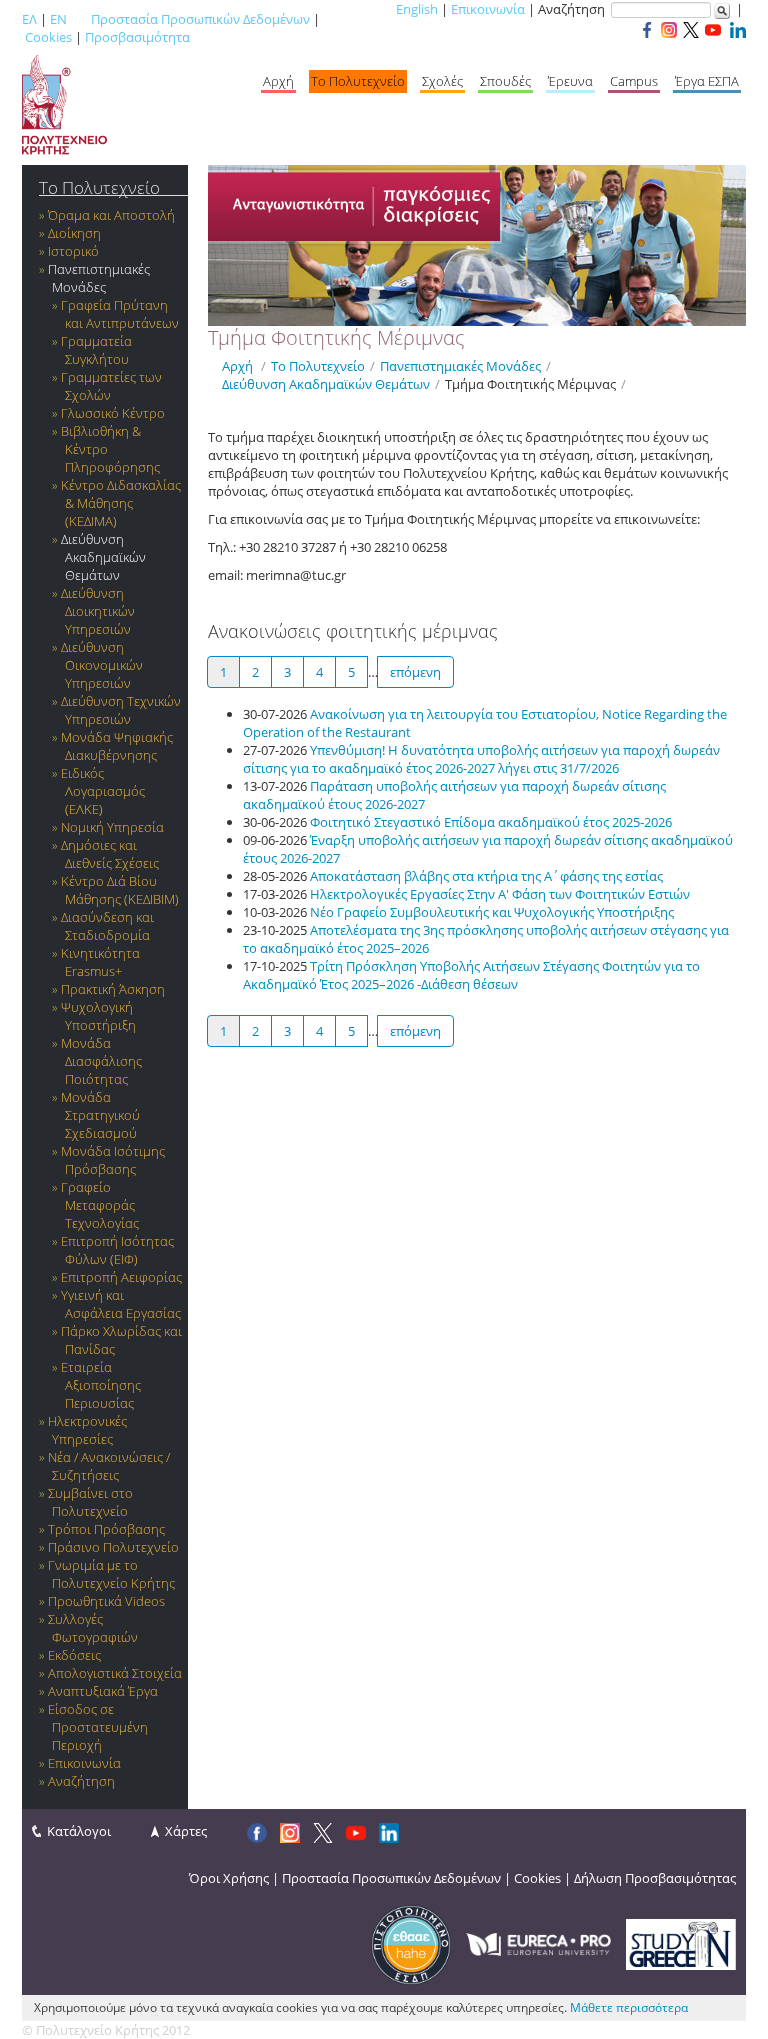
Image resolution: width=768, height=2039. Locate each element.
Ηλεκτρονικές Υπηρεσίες (87, 1430)
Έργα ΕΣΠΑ (707, 81)
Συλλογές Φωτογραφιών (93, 1628)
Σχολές (442, 81)
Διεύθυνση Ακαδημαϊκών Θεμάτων (103, 557)
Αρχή (278, 81)
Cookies (48, 37)
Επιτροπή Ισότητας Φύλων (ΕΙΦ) (117, 1250)
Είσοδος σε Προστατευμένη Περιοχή (98, 1727)
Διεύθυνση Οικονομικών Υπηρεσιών (102, 665)
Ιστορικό (73, 251)
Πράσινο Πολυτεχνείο (113, 1547)
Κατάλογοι (79, 1831)
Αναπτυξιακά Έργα (103, 1691)
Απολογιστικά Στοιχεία (115, 1673)
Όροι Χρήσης (229, 1878)
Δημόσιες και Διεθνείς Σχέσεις (110, 854)
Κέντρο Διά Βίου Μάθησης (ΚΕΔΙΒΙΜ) (120, 890)
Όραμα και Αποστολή (111, 215)
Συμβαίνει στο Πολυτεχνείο (90, 1502)
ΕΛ (29, 19)
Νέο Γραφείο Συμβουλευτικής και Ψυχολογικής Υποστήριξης (492, 912)
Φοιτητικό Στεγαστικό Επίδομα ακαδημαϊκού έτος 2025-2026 (491, 822)
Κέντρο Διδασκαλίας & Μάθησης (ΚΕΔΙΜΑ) (121, 503)
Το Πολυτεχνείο (358, 81)
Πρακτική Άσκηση (113, 989)
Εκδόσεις (74, 1655)
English (417, 9)
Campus (634, 81)
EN (58, 19)
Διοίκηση (74, 233)
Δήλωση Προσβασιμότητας (655, 1878)
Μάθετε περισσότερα (629, 2007)
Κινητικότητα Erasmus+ (100, 962)
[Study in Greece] (681, 1943)
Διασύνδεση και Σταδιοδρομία (107, 926)
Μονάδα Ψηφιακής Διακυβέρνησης (117, 746)
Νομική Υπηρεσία (112, 827)
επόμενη (415, 672)
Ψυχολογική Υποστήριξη (98, 1016)
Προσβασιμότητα (137, 37)
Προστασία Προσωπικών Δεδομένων (200, 19)
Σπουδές (505, 81)
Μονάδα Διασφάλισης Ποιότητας (101, 1061)
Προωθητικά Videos (106, 1601)
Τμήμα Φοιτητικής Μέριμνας (530, 384)
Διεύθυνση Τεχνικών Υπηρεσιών (121, 710)
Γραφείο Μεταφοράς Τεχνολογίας (100, 1205)
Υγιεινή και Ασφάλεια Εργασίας (121, 1304)
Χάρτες (186, 1831)
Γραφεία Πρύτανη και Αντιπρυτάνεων (120, 314)
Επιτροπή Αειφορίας (121, 1277)
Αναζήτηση (81, 1781)
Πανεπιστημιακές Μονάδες (99, 278)
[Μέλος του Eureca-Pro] (538, 1943)
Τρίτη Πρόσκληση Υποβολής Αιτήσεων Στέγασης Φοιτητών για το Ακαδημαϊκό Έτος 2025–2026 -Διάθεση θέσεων (471, 975)
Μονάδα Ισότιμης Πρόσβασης (113, 1160)
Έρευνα (570, 81)
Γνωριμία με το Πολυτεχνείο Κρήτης (111, 1574)
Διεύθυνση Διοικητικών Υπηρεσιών (98, 611)
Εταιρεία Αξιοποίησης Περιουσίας (101, 1385)
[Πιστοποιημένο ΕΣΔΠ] (411, 1943)
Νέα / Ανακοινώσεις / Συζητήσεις (109, 1466)
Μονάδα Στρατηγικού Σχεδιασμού (100, 1115)
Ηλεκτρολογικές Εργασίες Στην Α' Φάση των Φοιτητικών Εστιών (500, 894)
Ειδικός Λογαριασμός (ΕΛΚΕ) (103, 791)
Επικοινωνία (488, 9)
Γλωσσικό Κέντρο (113, 413)
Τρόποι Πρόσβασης (106, 1529)
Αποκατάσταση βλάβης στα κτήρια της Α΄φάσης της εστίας (486, 876)
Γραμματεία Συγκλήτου (96, 350)
